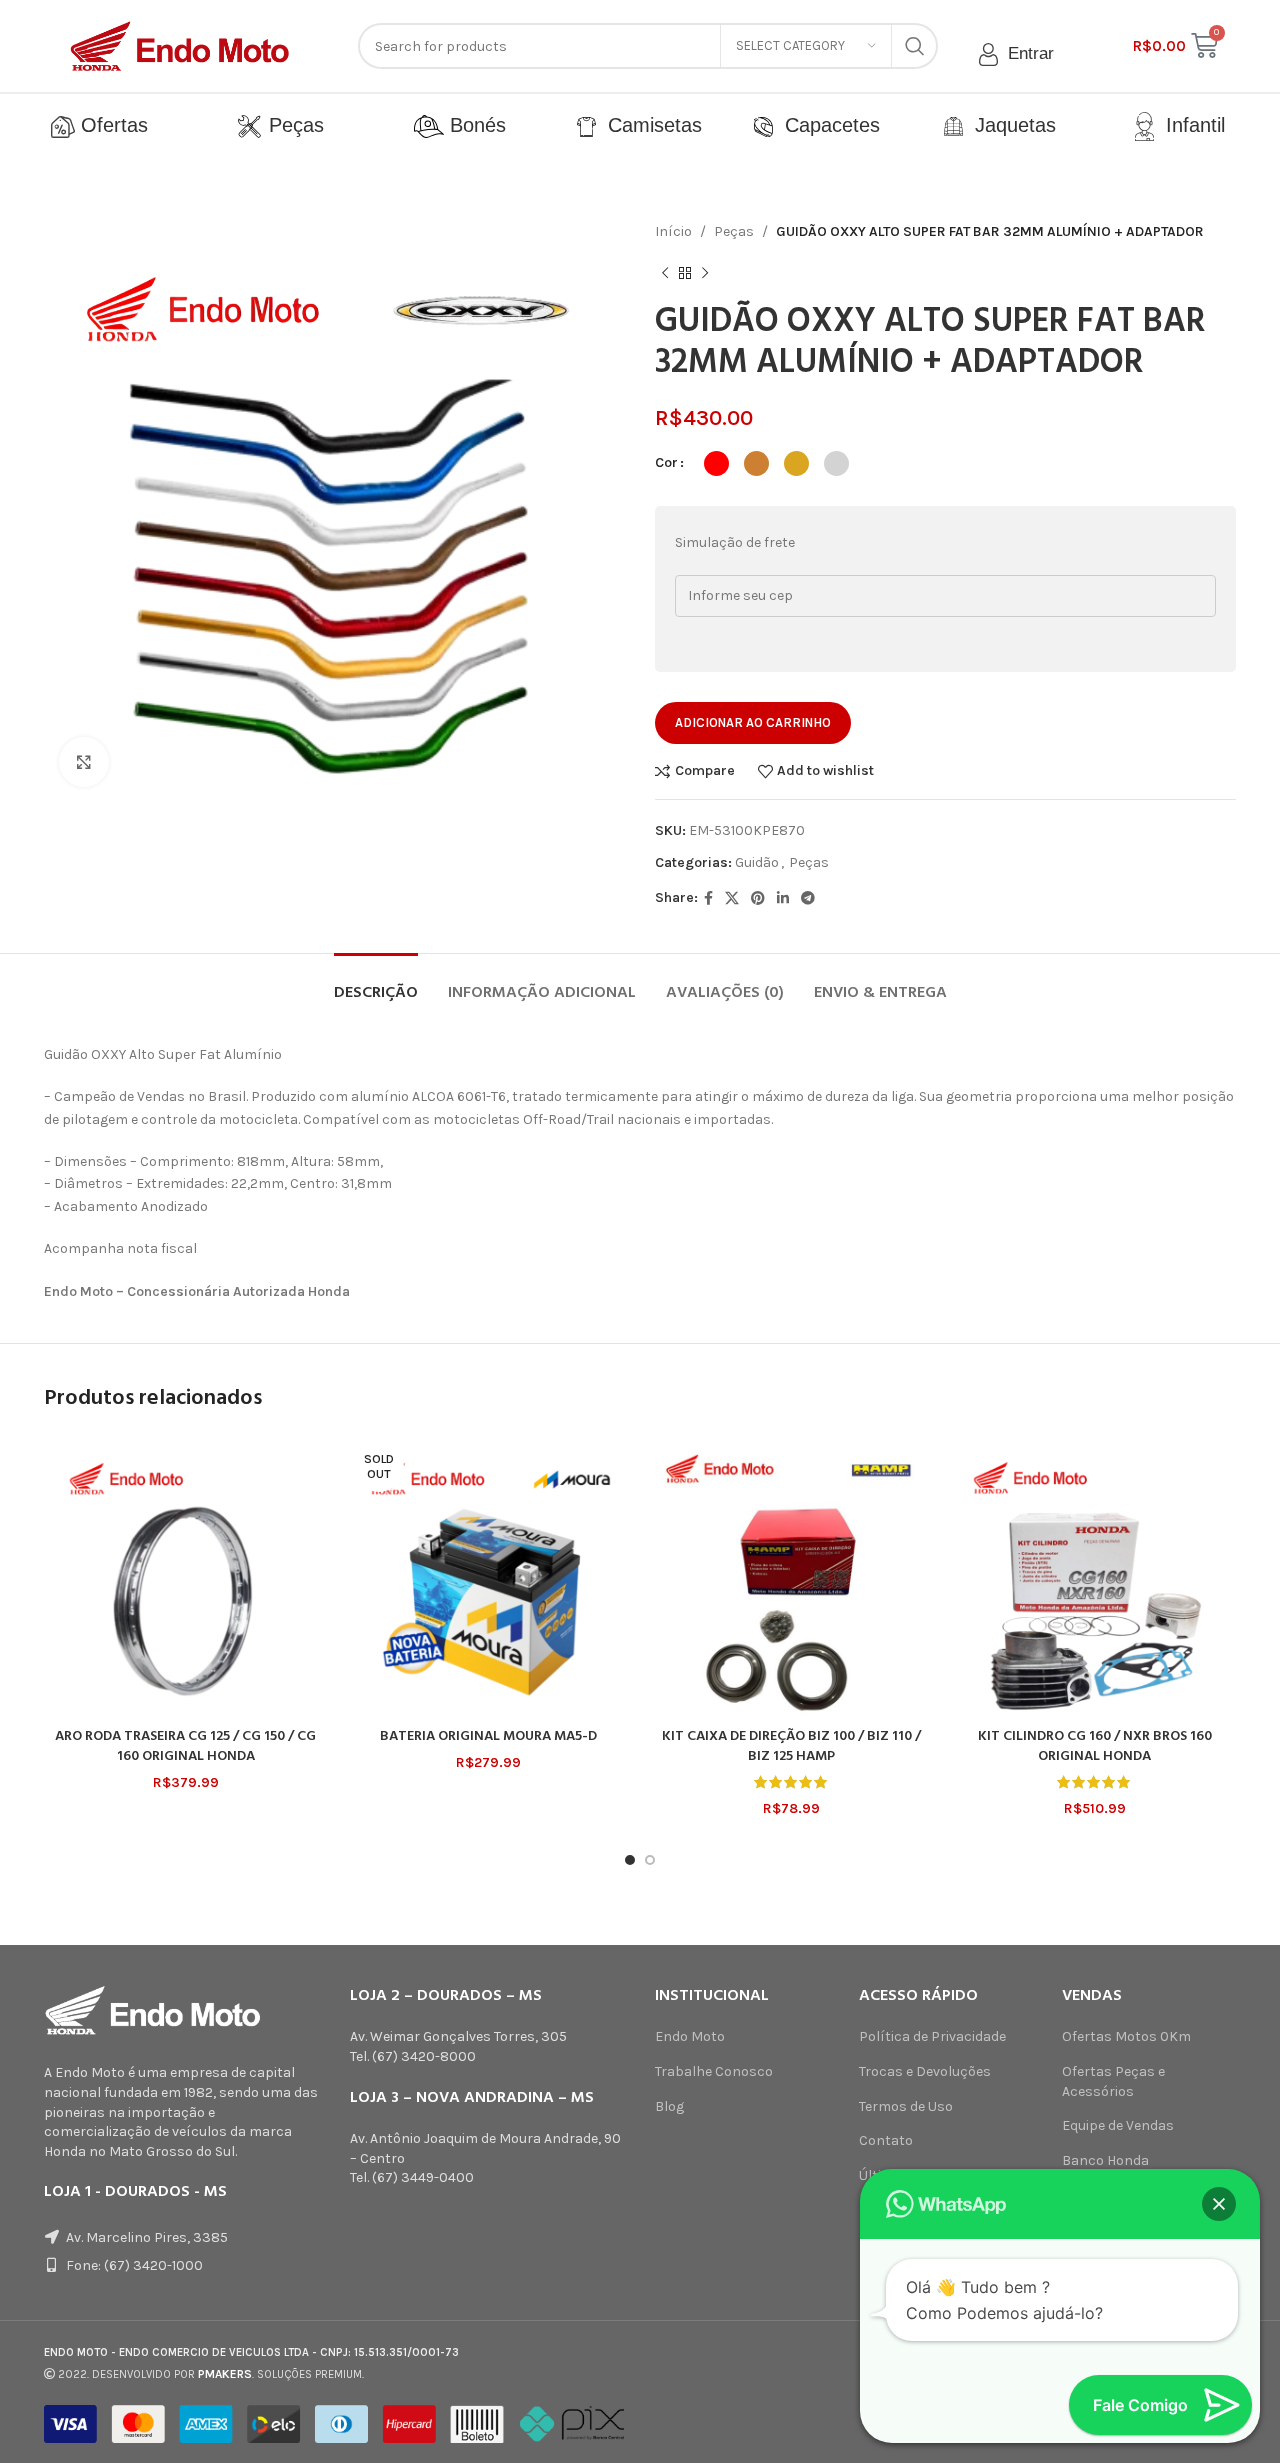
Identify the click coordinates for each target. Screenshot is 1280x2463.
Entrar (1028, 53)
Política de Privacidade (932, 2036)
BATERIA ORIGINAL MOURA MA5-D (488, 1736)
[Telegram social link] (808, 899)
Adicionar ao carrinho (753, 722)
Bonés (475, 125)
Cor (666, 462)
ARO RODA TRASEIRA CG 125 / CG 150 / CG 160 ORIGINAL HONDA (185, 1746)
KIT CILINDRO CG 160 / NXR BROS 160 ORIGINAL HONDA (1095, 1746)
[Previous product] (665, 273)
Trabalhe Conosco (714, 2071)
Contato (886, 2140)
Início (673, 231)
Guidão (757, 862)
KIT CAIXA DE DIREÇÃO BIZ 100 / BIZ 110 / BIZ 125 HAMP (791, 1746)
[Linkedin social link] (783, 899)
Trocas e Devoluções (925, 2071)
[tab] (376, 983)
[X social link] (732, 899)
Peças (293, 125)
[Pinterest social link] (758, 899)
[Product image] (185, 1576)
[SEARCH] (915, 46)
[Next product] (705, 273)
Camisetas (649, 125)
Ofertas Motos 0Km (1126, 2036)
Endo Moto (690, 2036)
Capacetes (829, 125)
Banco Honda (1105, 2160)
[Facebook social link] (708, 899)
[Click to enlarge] (84, 762)
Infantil (1189, 125)
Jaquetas (1009, 125)
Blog (669, 2106)
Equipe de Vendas (1118, 2125)
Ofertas (111, 125)
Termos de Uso (906, 2106)
